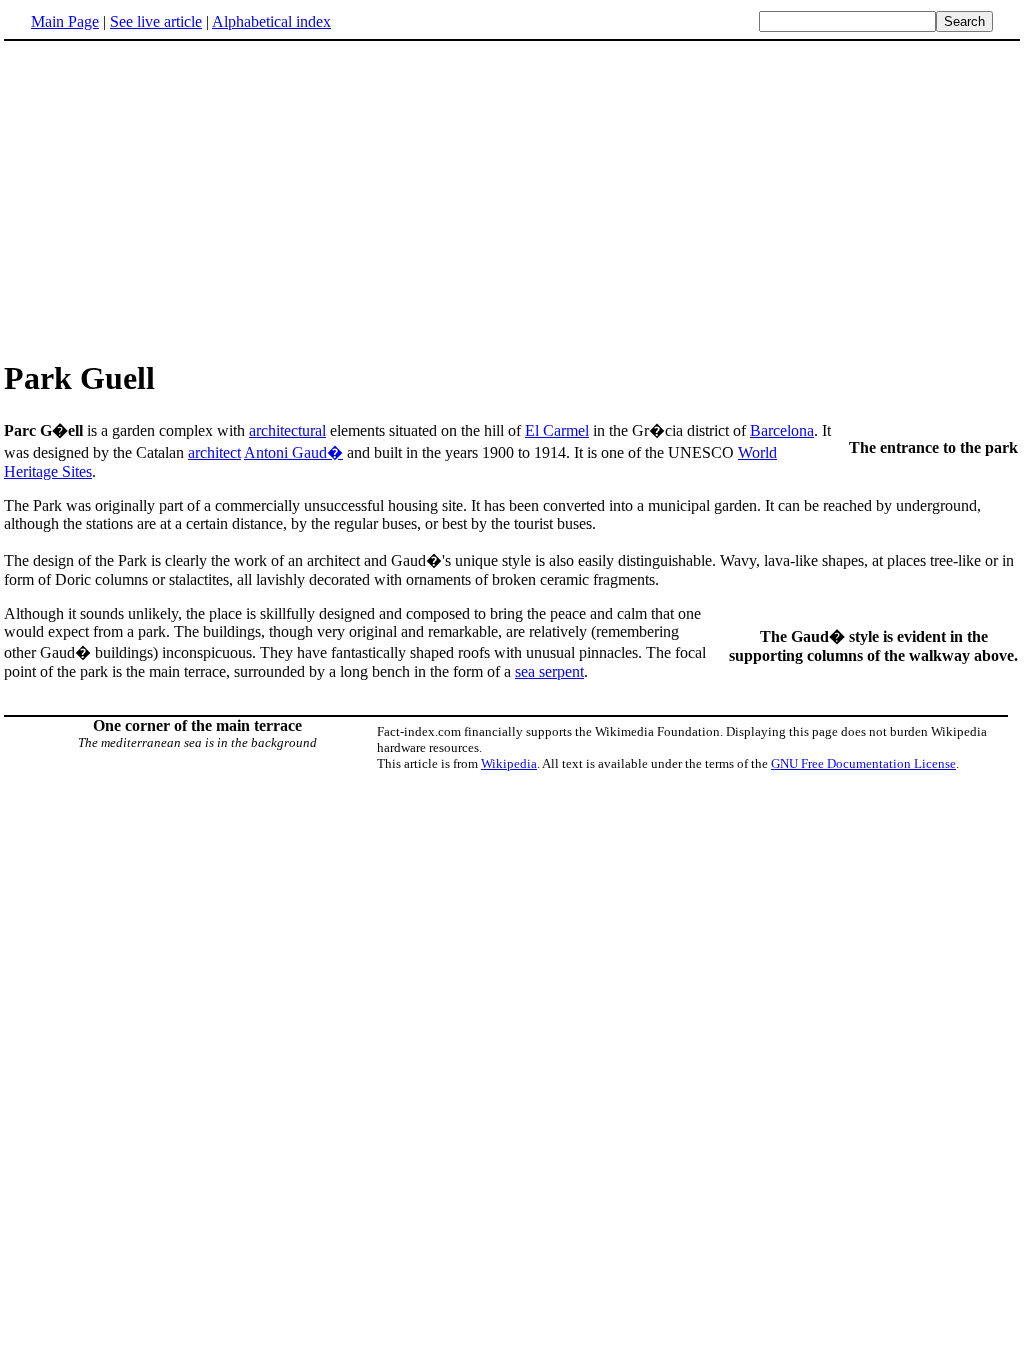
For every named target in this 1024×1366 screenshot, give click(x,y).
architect (214, 452)
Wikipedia (509, 763)
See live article (156, 21)
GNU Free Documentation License (863, 763)
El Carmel (557, 430)
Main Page (65, 21)
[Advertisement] (512, 199)
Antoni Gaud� (293, 452)
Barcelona (782, 430)
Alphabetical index (271, 21)
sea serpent (549, 671)
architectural (287, 430)
